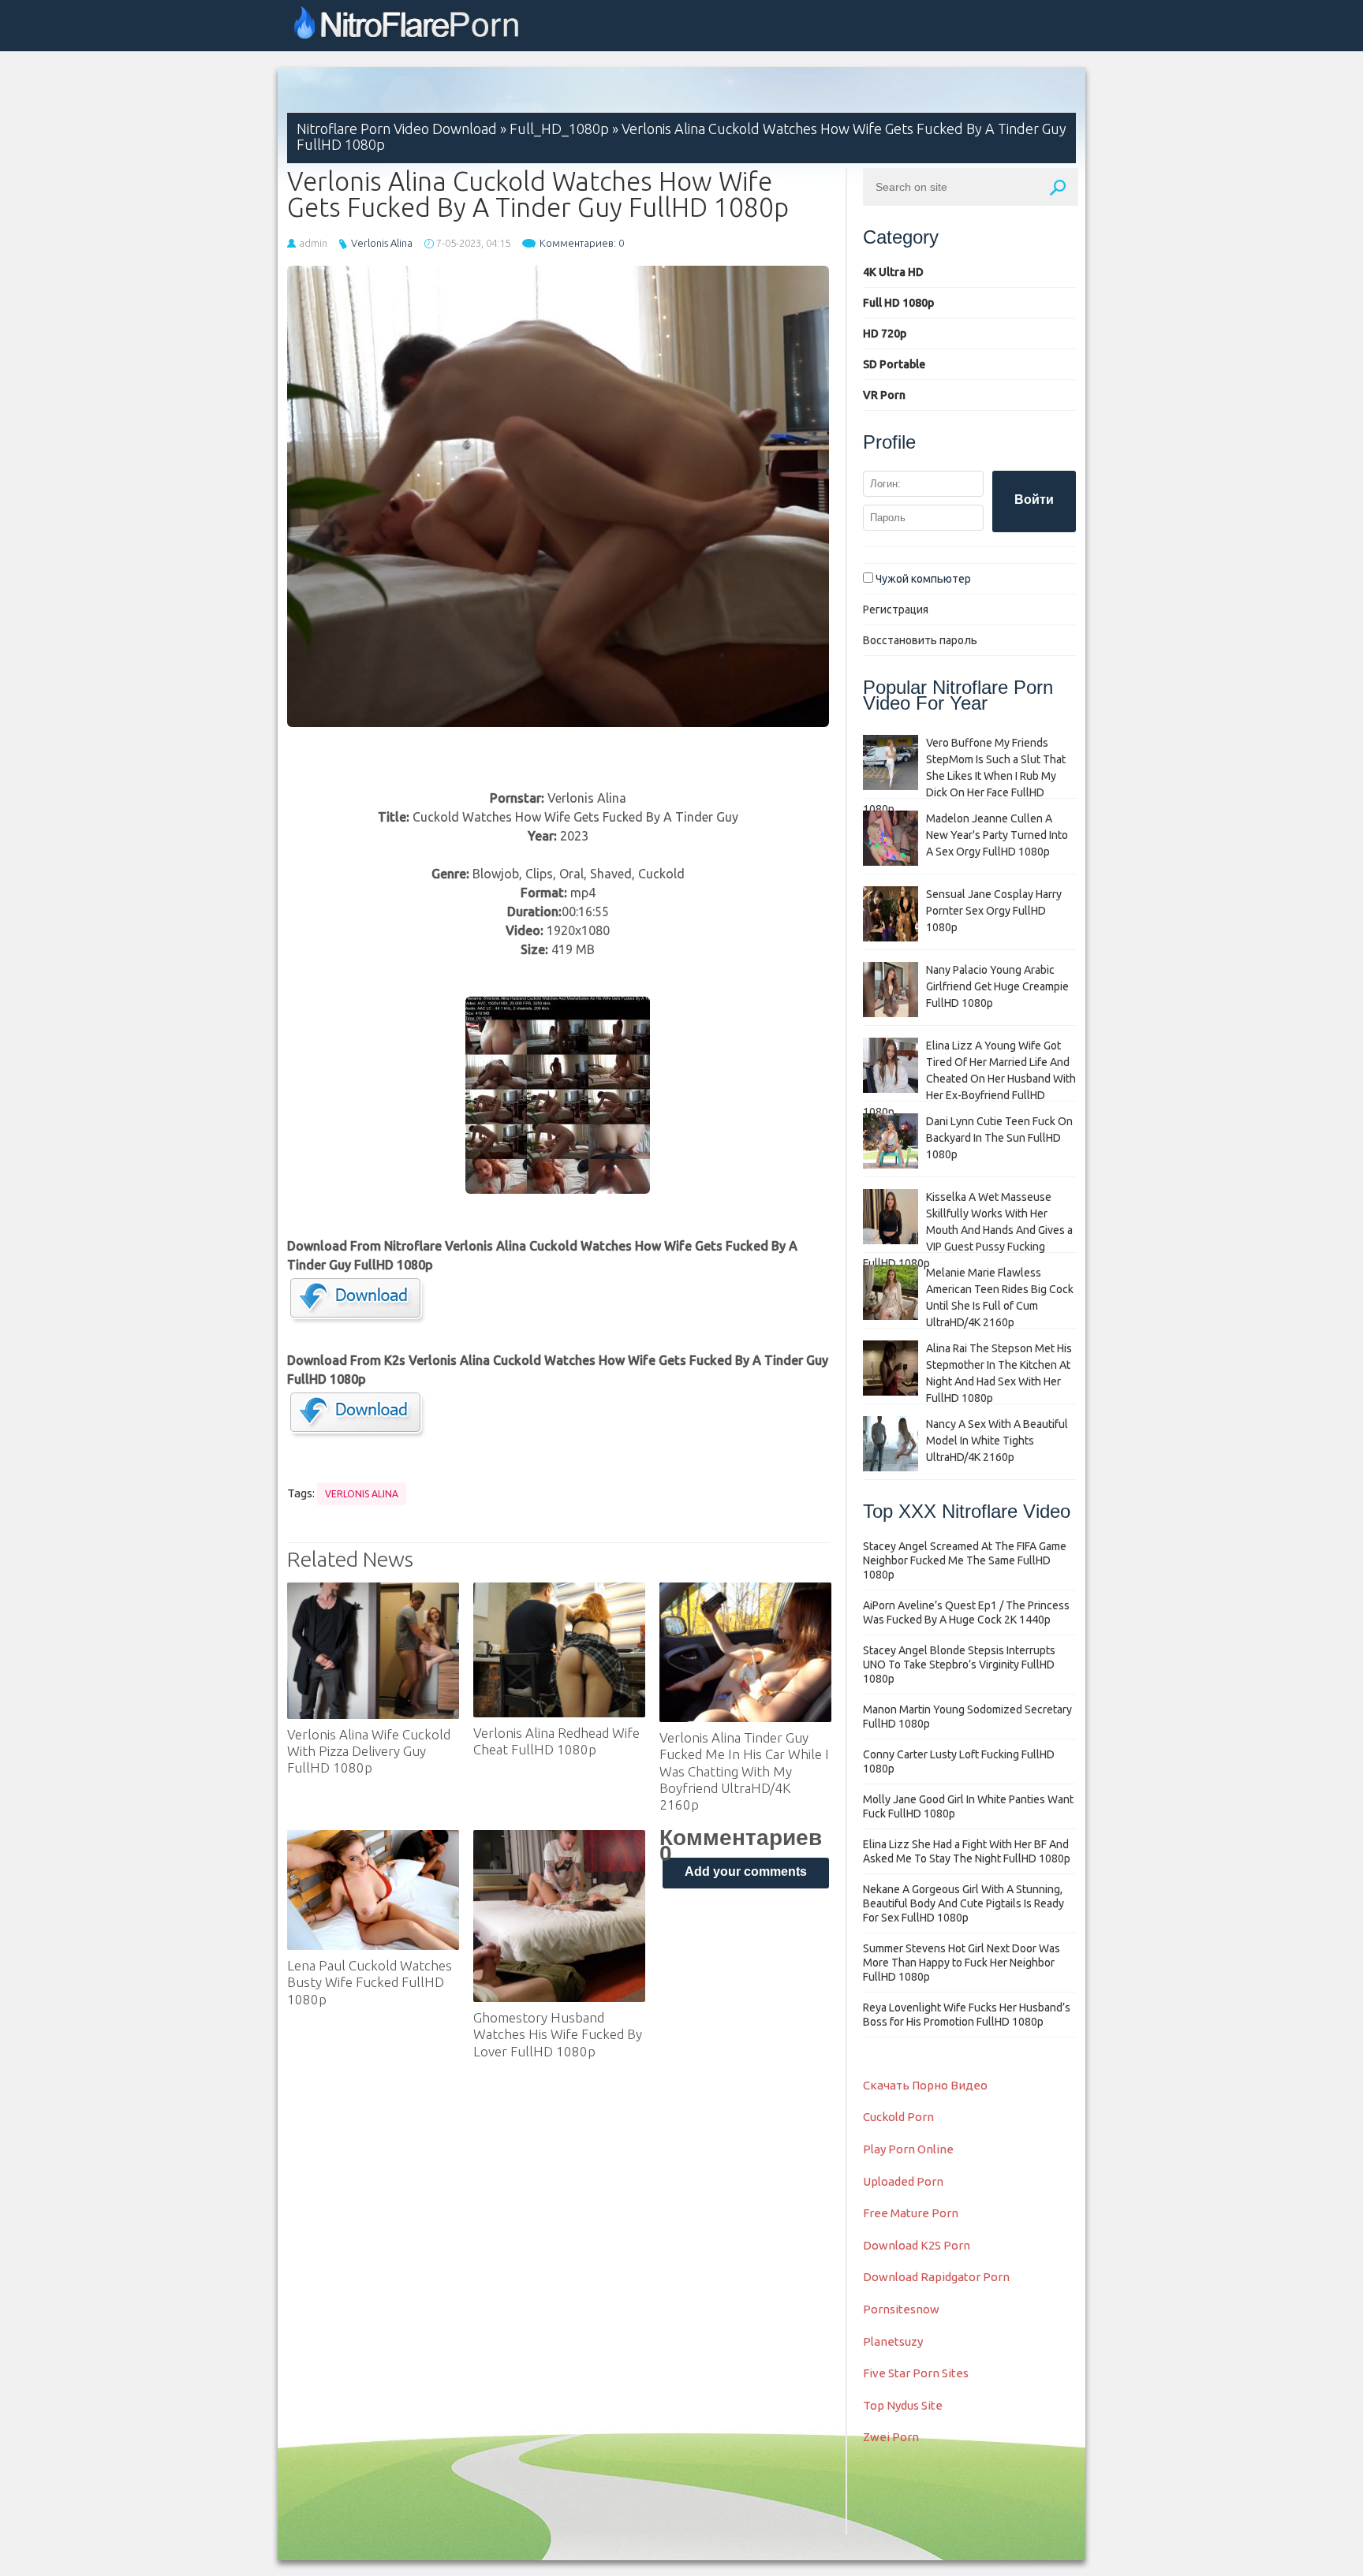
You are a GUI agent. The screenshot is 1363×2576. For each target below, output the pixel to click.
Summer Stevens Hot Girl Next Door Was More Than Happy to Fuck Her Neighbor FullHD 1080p (962, 1963)
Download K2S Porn (917, 2245)
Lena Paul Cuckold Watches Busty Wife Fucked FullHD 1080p (370, 1982)
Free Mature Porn (911, 2213)
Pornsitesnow (901, 2309)
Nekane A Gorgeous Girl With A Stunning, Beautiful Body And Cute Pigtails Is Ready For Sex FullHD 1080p (963, 1903)
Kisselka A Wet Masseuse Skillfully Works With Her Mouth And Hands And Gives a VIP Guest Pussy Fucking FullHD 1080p (968, 1230)
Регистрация (896, 610)
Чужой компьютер (922, 579)
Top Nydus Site (903, 2405)
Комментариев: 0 (582, 243)
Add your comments (746, 1871)
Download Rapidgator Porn (936, 2277)
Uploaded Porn (903, 2181)
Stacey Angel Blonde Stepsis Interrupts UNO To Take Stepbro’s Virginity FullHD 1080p (959, 1665)
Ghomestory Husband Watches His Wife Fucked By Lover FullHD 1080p (558, 2034)
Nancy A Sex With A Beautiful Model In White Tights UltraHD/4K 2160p (997, 1441)
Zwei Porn (891, 2437)
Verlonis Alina (382, 243)
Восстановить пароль (920, 640)
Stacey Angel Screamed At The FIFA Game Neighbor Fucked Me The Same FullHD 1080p (965, 1560)
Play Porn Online (908, 2149)
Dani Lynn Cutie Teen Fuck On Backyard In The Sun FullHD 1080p (999, 1138)
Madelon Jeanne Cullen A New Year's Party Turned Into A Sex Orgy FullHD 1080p (997, 835)
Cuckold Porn (898, 2117)
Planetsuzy (893, 2341)
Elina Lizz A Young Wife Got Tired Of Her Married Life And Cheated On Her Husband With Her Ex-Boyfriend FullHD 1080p (969, 1079)
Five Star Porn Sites (916, 2373)
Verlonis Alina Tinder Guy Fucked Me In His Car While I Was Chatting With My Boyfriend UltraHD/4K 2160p (744, 1771)
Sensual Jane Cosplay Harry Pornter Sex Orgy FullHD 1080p (994, 911)
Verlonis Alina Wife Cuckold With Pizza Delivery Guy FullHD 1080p (369, 1751)
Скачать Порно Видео (925, 2085)
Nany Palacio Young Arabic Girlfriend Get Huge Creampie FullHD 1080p (997, 986)
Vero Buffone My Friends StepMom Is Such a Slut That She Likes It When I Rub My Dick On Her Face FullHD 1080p (964, 776)
